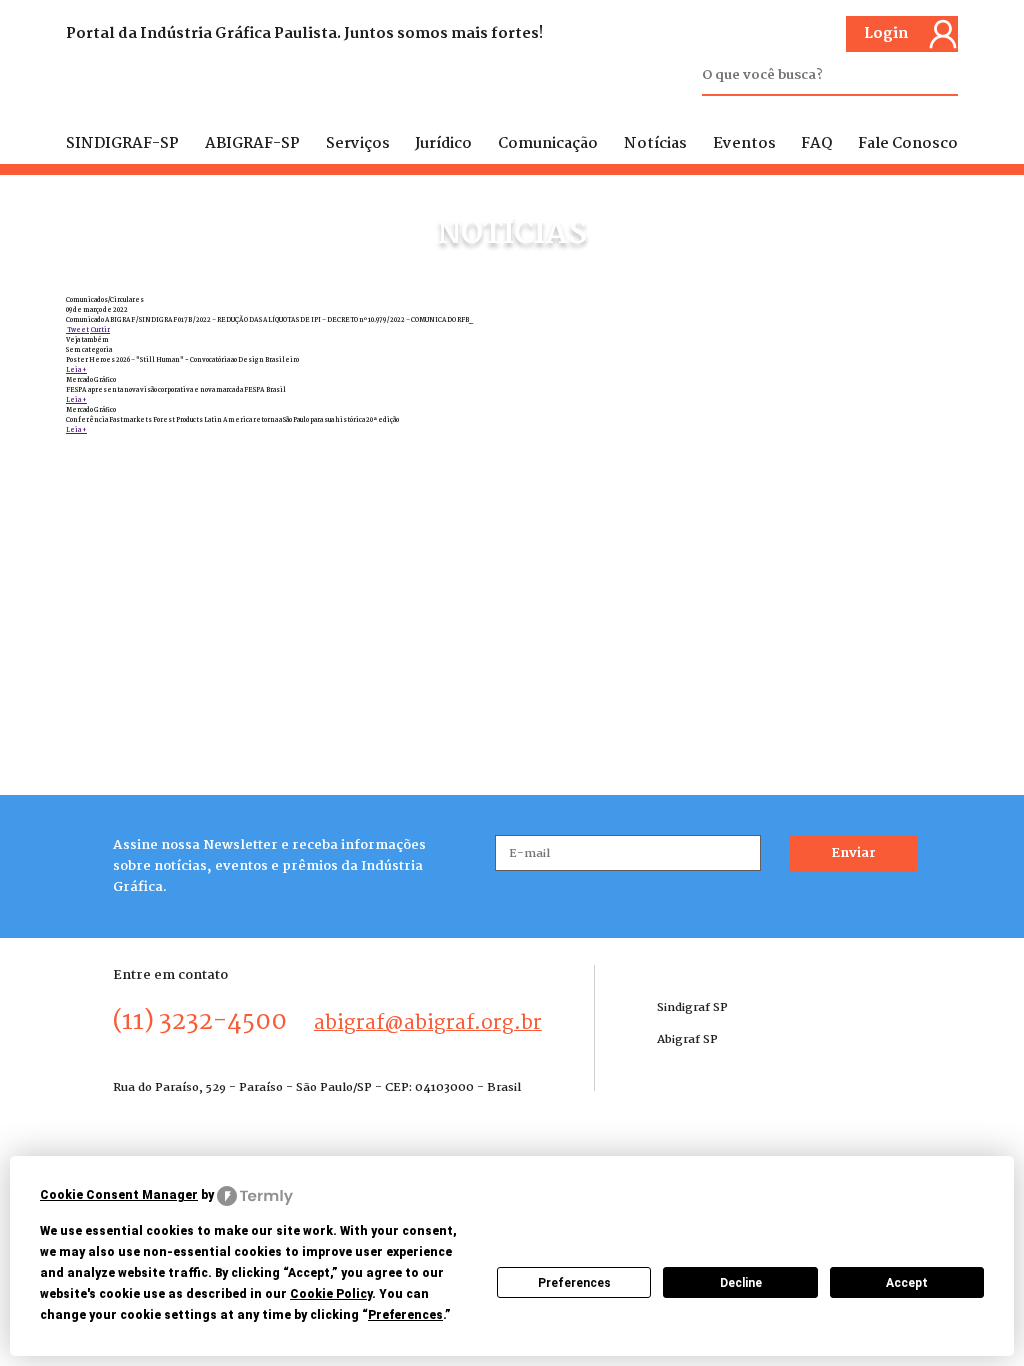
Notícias (655, 144)
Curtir (100, 330)
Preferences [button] (405, 1315)
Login (886, 34)
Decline (741, 1283)
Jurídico (443, 144)
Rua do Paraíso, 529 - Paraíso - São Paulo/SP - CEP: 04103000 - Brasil (317, 1087)
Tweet (77, 330)
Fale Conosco (908, 144)
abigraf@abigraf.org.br (428, 1023)
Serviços (358, 144)
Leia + (76, 370)
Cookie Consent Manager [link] (119, 1195)
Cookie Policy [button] (331, 1294)
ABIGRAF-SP (252, 144)
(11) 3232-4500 (200, 1022)
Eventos (744, 144)
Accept (907, 1283)
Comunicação (548, 144)
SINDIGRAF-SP (122, 144)
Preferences (574, 1283)
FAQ (816, 144)
